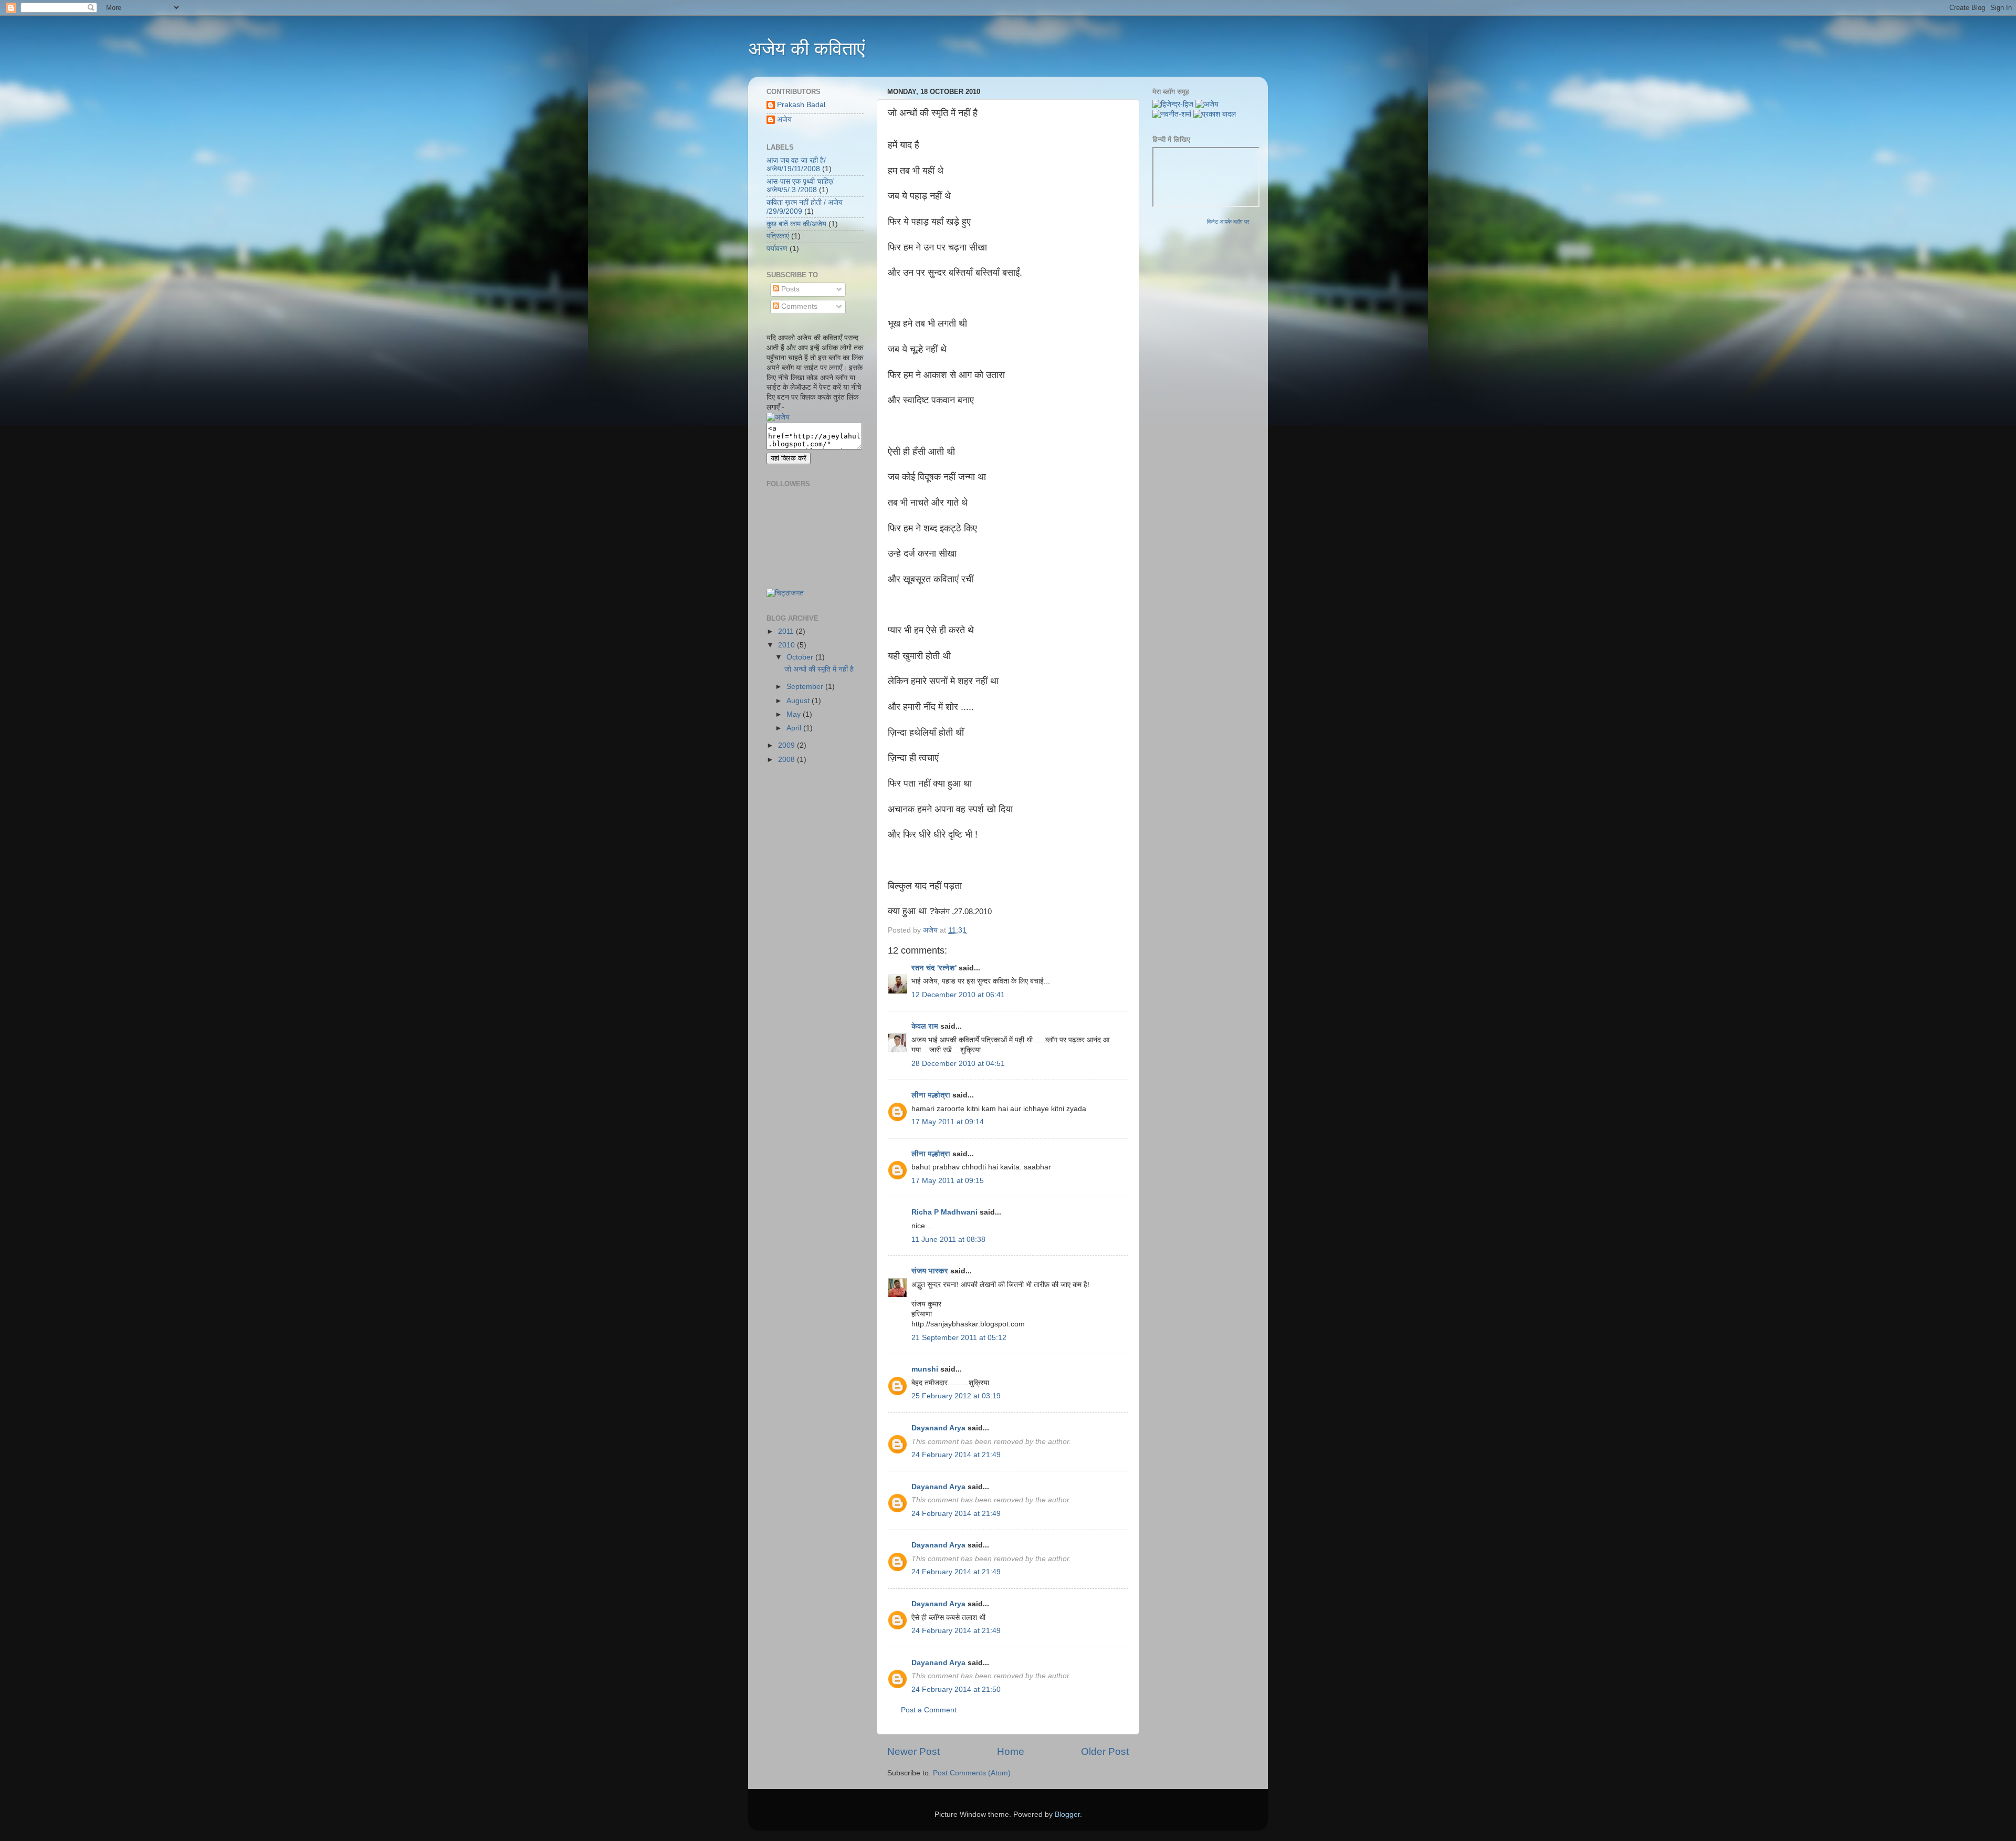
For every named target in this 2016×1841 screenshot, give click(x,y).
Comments (798, 306)
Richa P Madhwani (944, 1212)
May (795, 714)
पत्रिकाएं (778, 236)
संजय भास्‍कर (931, 1271)
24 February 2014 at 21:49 (956, 1455)
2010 (787, 645)
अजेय (784, 119)
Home (1011, 1751)
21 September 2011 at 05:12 (959, 1338)
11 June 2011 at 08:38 (948, 1239)
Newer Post (913, 1751)
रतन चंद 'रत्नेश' (934, 968)
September (806, 687)
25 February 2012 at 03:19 (956, 1396)
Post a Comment (929, 1710)
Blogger (1067, 1814)
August (799, 701)
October (801, 657)
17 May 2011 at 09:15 (948, 1181)
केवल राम (925, 1026)
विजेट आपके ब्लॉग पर (1228, 222)
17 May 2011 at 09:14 (948, 1122)
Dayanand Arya (938, 1428)
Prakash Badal (801, 105)
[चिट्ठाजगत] (785, 593)
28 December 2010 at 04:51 (958, 1064)
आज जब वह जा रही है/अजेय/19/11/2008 (796, 165)
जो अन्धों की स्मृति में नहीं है (819, 669)
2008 (787, 760)
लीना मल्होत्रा (931, 1095)
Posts (789, 289)
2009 (787, 745)
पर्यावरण (777, 249)
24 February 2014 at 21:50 (956, 1690)
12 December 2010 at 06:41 (958, 995)
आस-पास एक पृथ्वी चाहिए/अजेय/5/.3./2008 (800, 186)
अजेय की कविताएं (807, 49)
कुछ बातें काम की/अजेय (796, 224)
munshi (925, 1369)
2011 (787, 631)
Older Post (1105, 1751)
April (795, 728)
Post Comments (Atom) (972, 1773)
